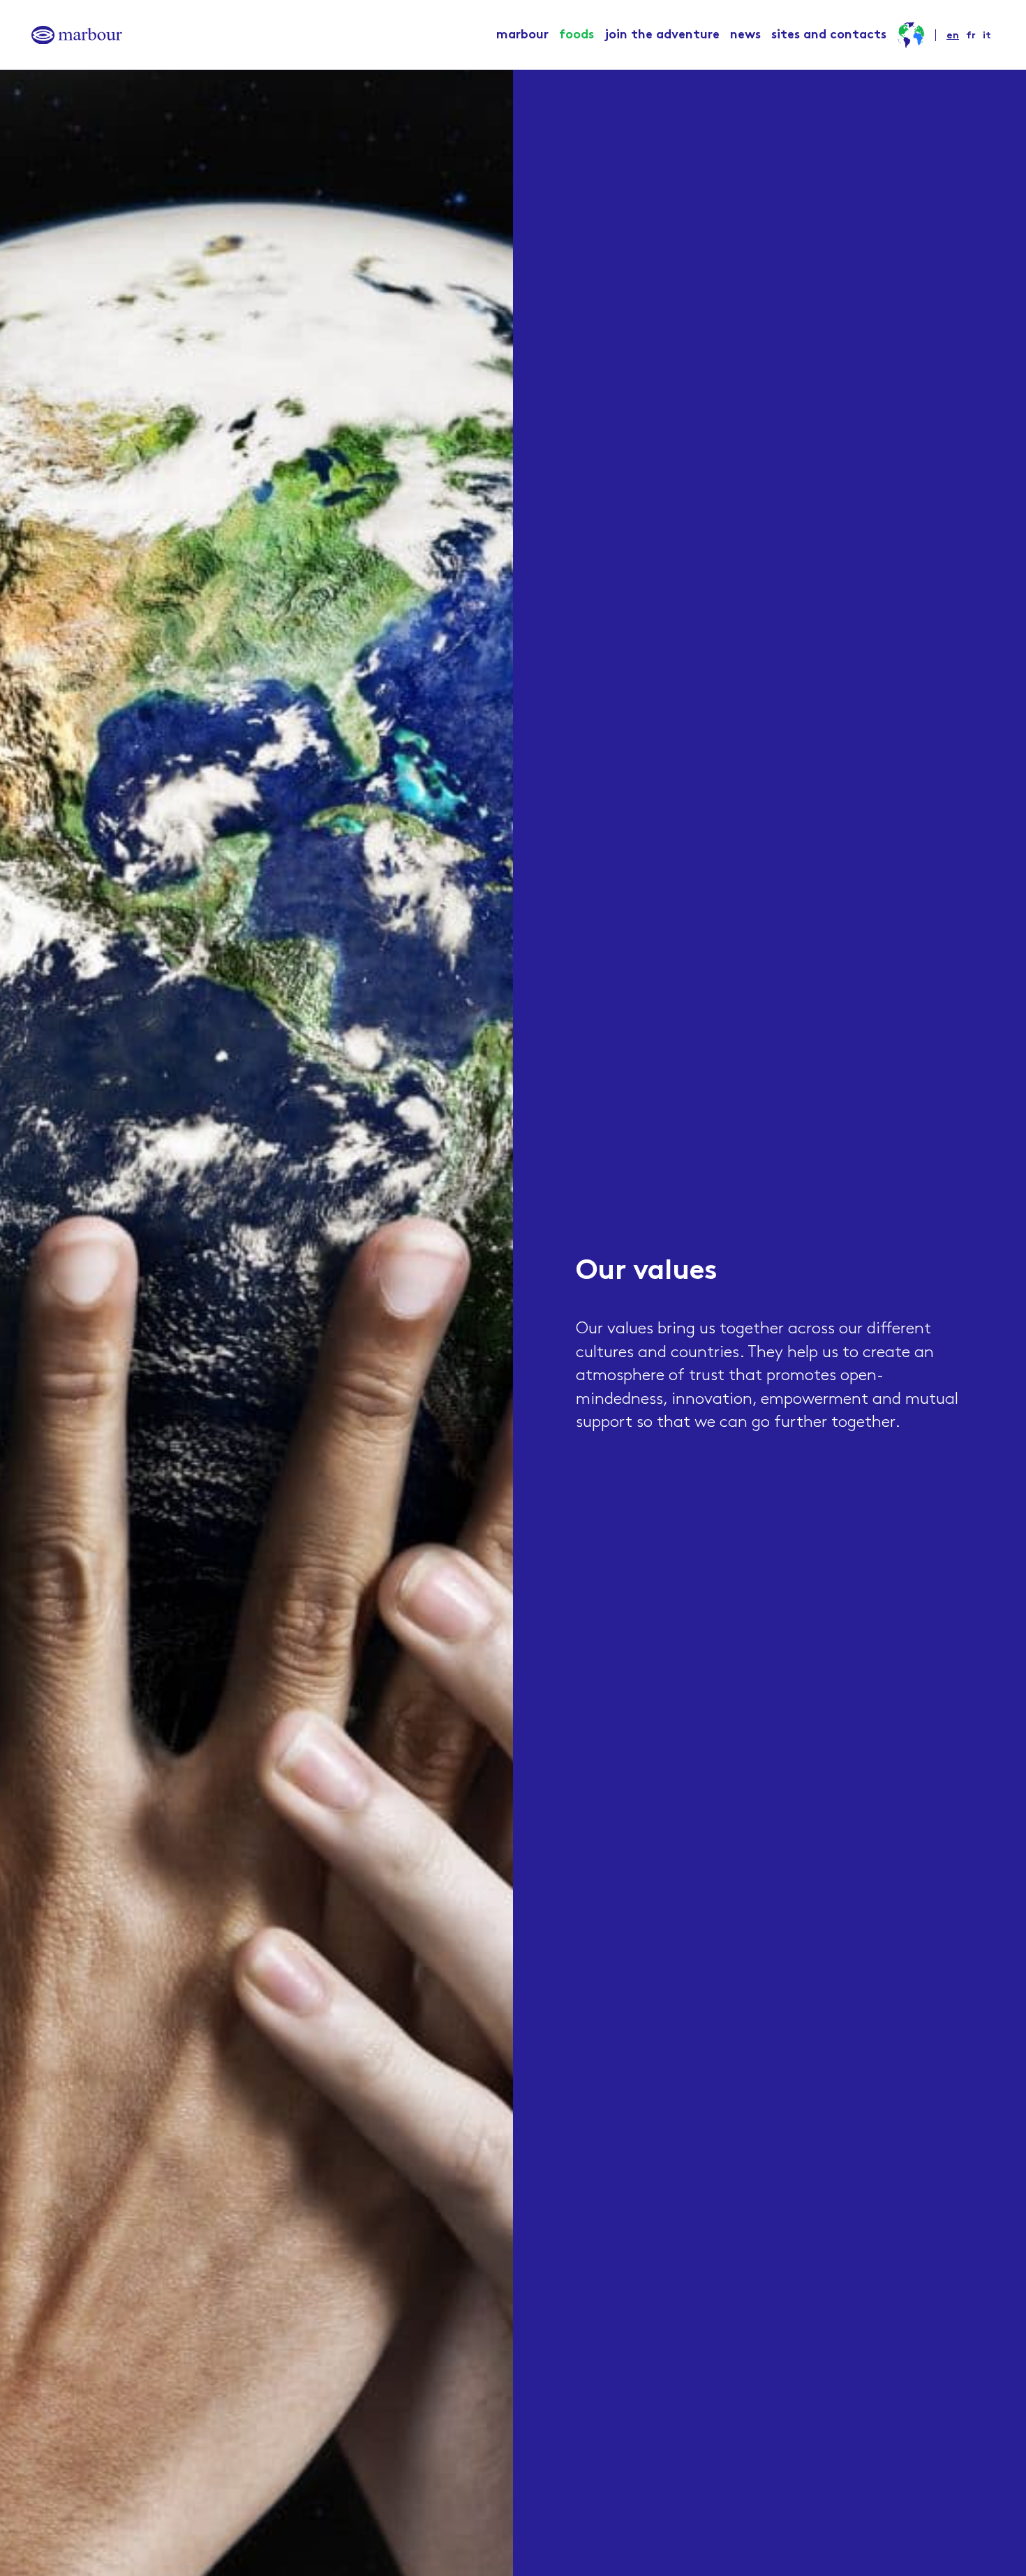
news (745, 35)
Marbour (522, 35)
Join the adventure (662, 35)
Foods (577, 35)
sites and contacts (829, 35)
